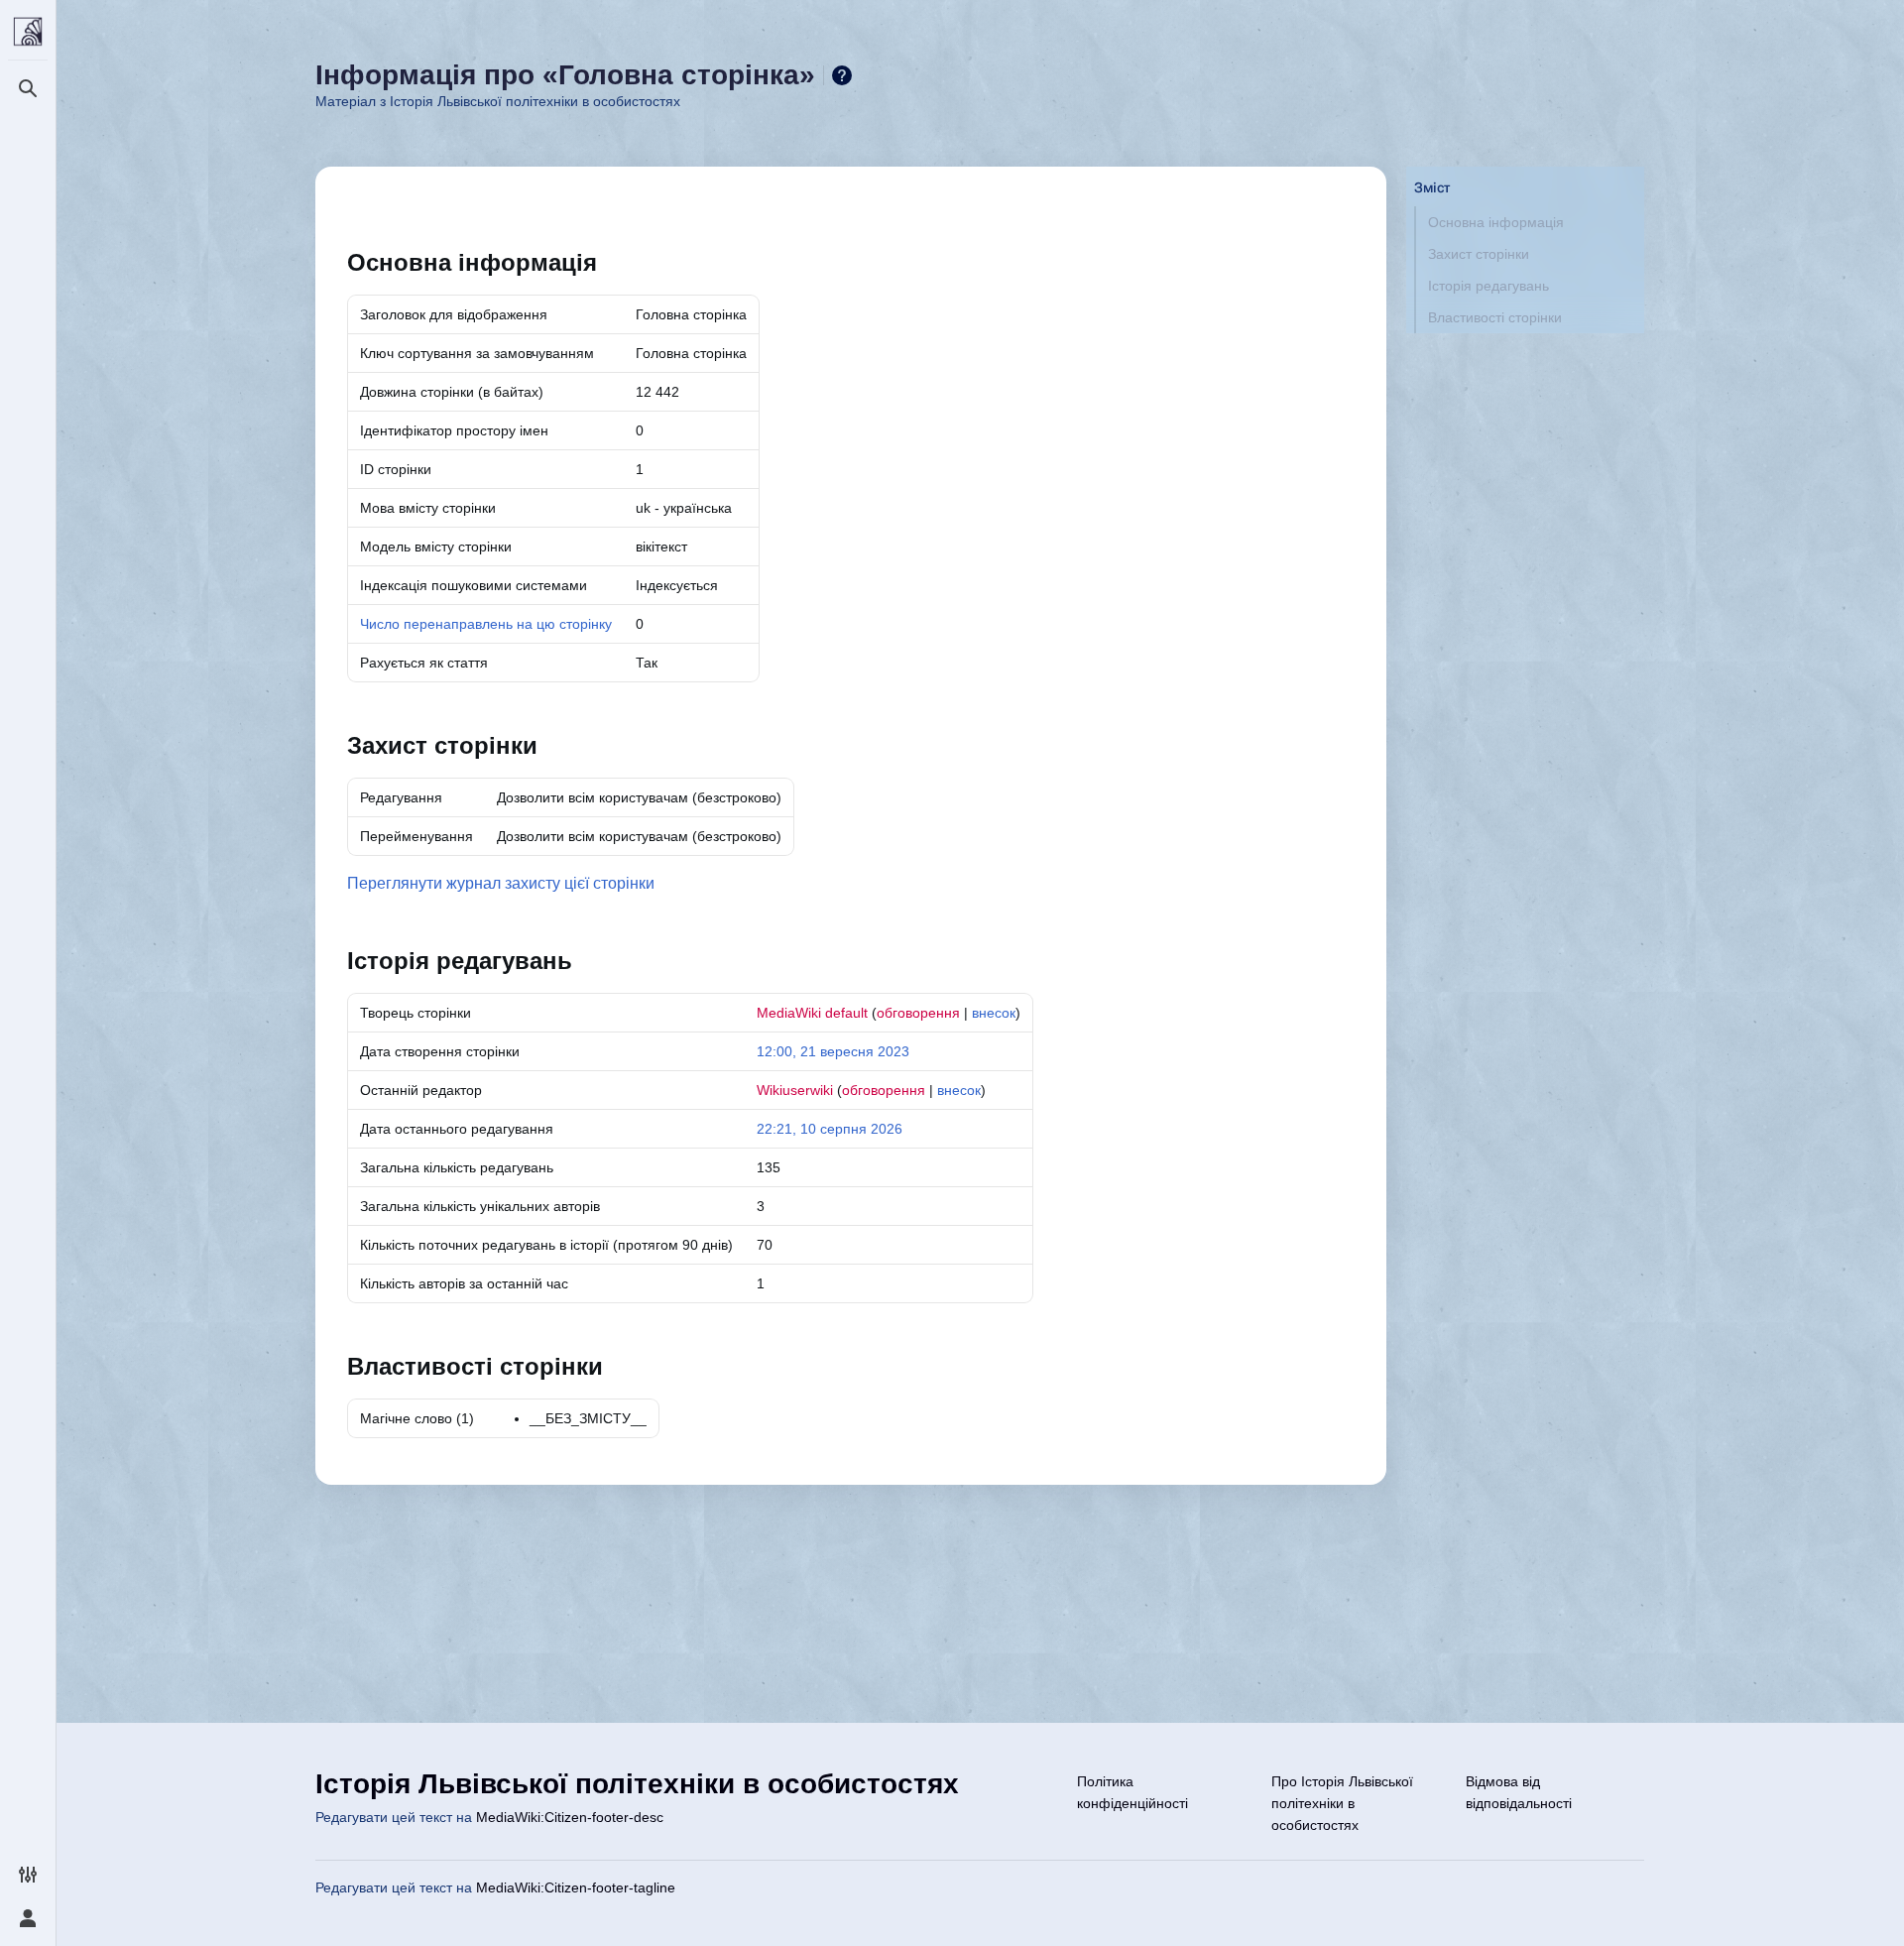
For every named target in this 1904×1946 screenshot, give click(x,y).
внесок (994, 1013)
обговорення (918, 1013)
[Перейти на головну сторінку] (28, 32)
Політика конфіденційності (1132, 1792)
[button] (1525, 168)
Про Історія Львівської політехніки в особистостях (1342, 1803)
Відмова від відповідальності (1519, 1792)
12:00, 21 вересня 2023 (833, 1051)
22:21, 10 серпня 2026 (830, 1129)
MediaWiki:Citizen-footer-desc (570, 1817)
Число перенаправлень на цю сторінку (486, 624)
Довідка (842, 75)
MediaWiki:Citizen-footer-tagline (576, 1887)
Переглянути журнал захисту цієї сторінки (501, 883)
